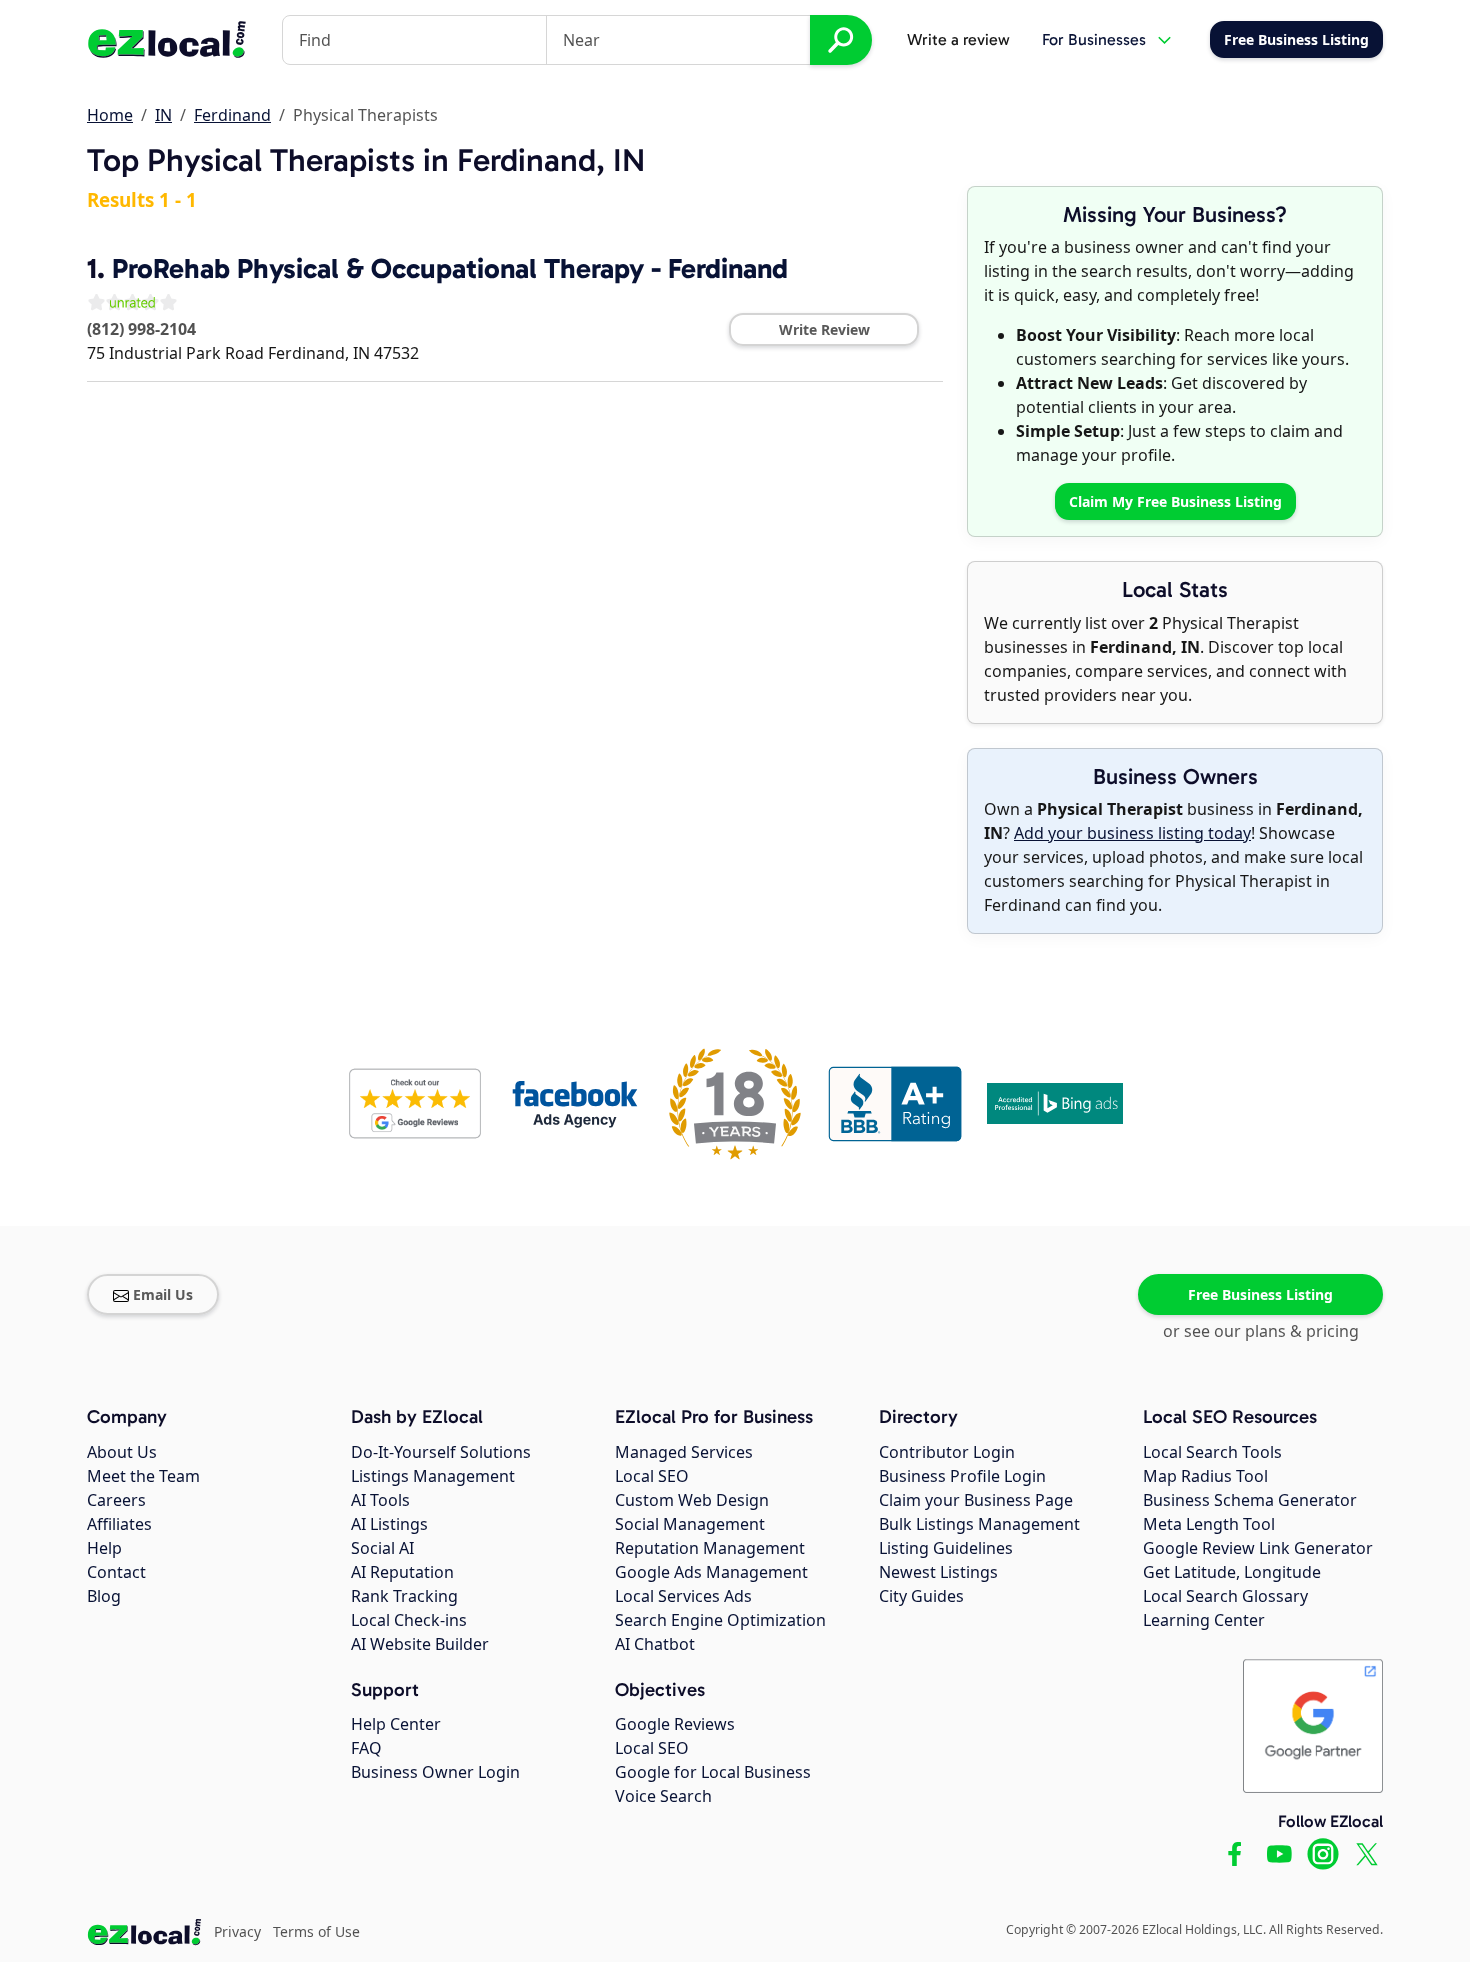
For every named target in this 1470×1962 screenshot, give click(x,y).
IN (163, 115)
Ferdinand (232, 115)
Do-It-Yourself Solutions (441, 1452)
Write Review (824, 329)
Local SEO (652, 1476)
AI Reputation (402, 1572)
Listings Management (433, 1476)
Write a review (958, 39)
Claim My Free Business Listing (1175, 501)
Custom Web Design (692, 1500)
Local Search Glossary (1225, 1596)
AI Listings (389, 1524)
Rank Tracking (404, 1596)
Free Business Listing (1260, 1294)
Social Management (690, 1524)
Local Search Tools (1212, 1452)
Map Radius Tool (1205, 1476)
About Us (122, 1452)
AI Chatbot (655, 1644)
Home (110, 115)
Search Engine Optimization (720, 1620)
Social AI (382, 1548)
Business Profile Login (962, 1476)
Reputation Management (710, 1548)
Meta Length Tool (1209, 1524)
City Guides (921, 1596)
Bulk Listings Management (979, 1524)
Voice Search (663, 1796)
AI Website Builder (420, 1644)
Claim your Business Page (976, 1500)
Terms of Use (316, 1931)
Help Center (396, 1724)
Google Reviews (675, 1724)
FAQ (366, 1748)
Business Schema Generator (1250, 1500)
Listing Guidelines (946, 1548)
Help (104, 1548)
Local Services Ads (683, 1596)
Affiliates (119, 1524)
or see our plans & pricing (1261, 1331)
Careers (116, 1500)
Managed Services (684, 1452)
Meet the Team (143, 1476)
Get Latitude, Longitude (1232, 1572)
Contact (116, 1572)
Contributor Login (947, 1452)
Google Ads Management (711, 1572)
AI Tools (380, 1500)
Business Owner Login (435, 1772)
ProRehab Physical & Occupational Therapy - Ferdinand (450, 268)
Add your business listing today (1132, 833)
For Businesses (1094, 39)
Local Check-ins (409, 1620)
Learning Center (1204, 1620)
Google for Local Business (713, 1772)
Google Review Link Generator (1258, 1548)
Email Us (163, 1294)
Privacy (237, 1931)
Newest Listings (938, 1572)
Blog (104, 1596)
